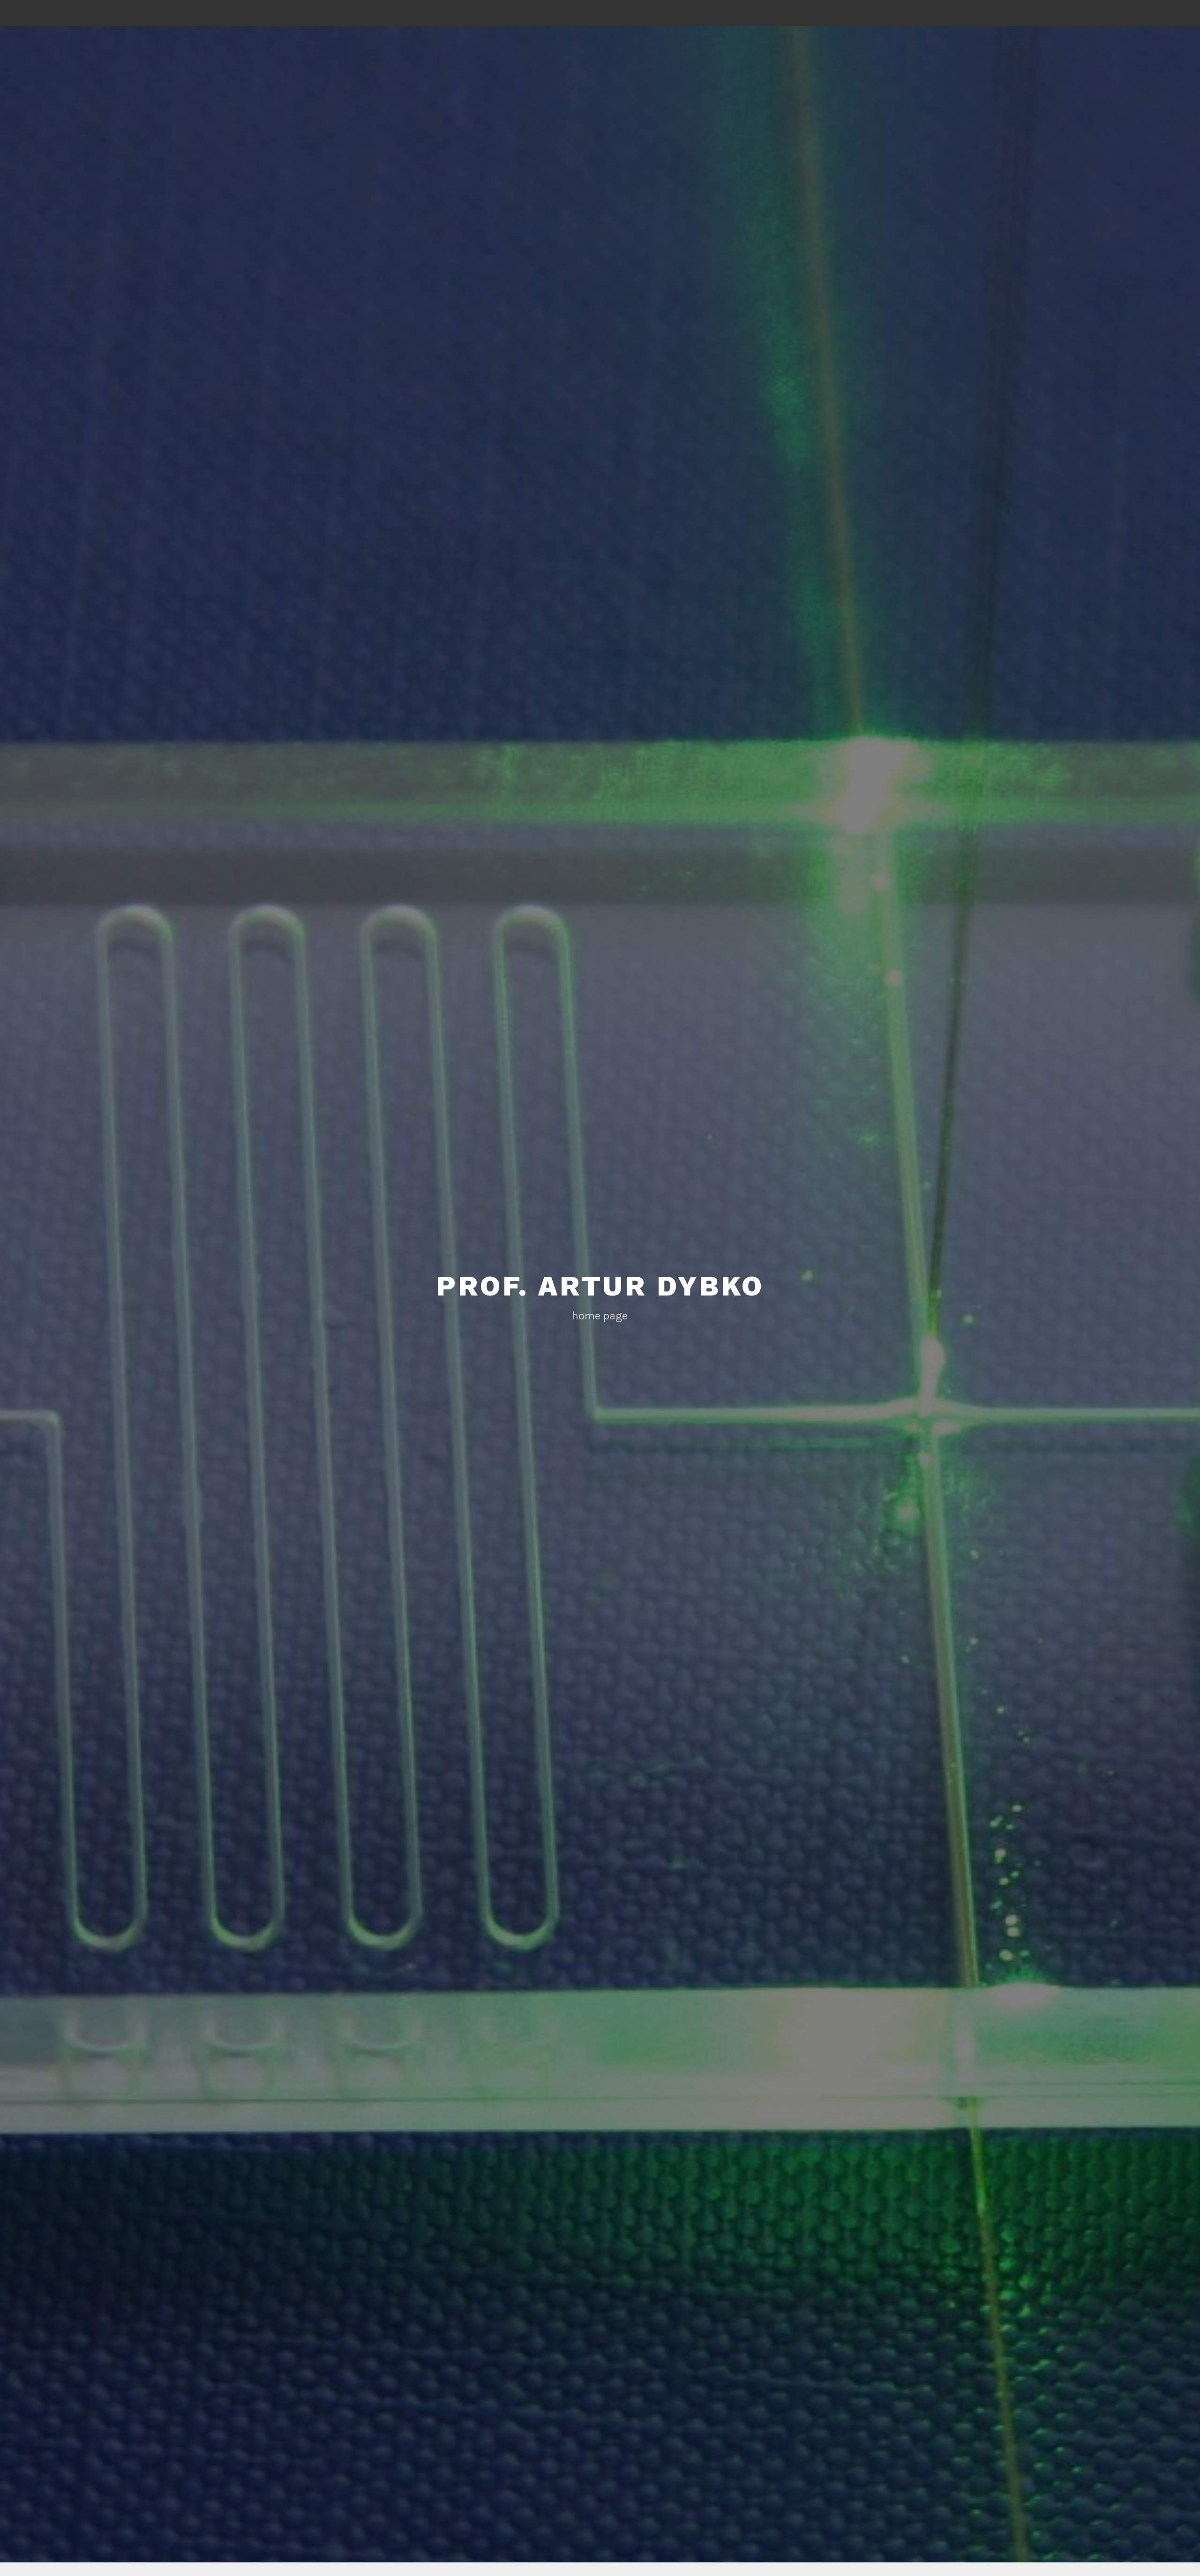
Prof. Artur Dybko (600, 1286)
